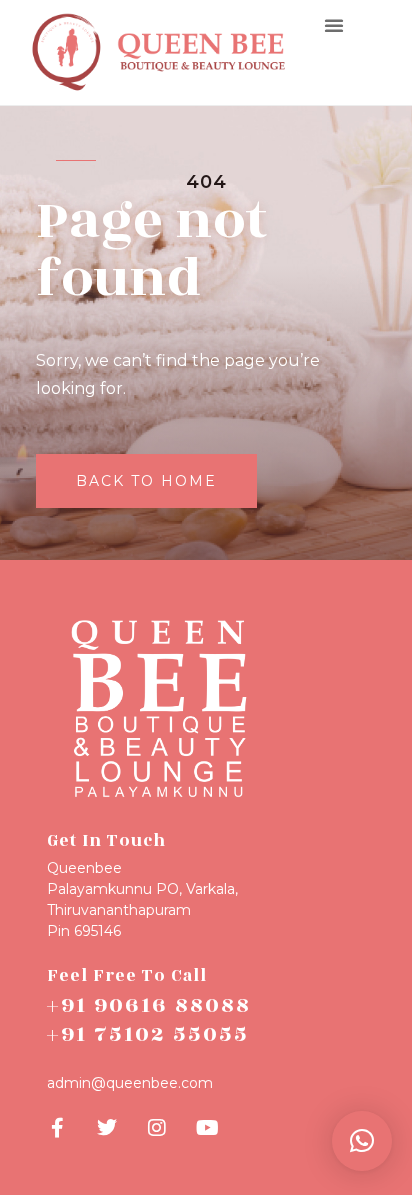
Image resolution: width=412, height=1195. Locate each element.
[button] (334, 25)
